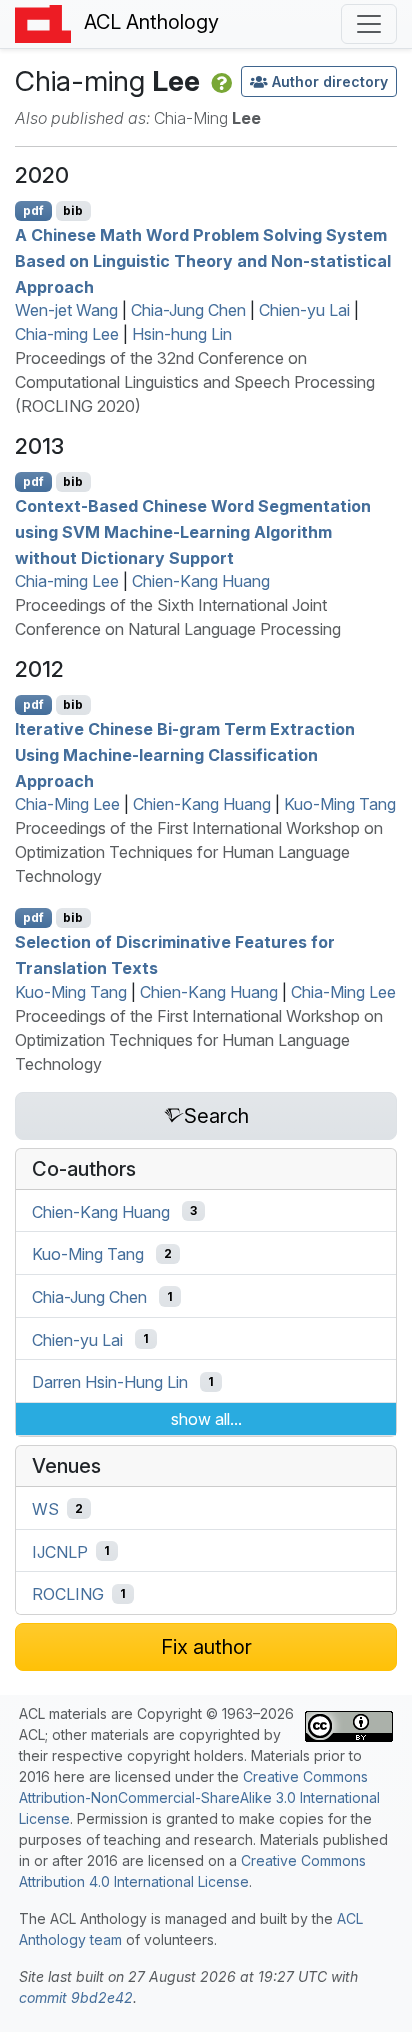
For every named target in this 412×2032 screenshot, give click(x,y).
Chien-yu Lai (304, 310)
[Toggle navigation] (369, 24)
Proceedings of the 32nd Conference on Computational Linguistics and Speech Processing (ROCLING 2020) (195, 382)
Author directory (330, 81)
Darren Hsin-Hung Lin (110, 1382)
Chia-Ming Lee (67, 804)
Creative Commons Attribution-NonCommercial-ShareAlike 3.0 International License (199, 1797)
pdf (33, 210)
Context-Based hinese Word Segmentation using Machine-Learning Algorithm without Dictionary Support (193, 531)
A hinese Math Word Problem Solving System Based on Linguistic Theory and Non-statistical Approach (203, 260)
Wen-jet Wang (66, 310)
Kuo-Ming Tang (340, 804)
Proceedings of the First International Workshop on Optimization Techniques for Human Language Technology (199, 852)
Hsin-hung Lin (182, 334)
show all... (206, 1419)
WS (45, 1509)
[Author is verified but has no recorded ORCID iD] (219, 81)
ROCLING (68, 1594)
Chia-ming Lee (67, 334)
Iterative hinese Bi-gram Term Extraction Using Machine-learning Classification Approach (185, 754)
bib (73, 210)
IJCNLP (60, 1551)
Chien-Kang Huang (201, 581)
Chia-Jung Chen (188, 310)
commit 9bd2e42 (76, 1997)
